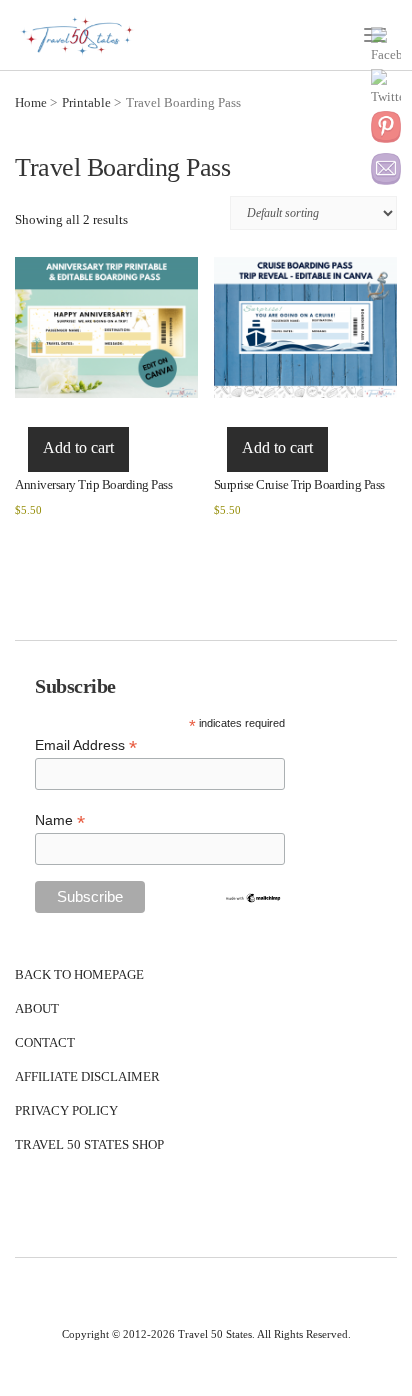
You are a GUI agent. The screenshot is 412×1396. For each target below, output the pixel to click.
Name (60, 820)
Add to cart (78, 447)
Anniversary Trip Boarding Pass (93, 484)
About (37, 1008)
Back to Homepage (79, 974)
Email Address (86, 745)
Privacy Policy (66, 1110)
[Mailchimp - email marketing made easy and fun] (253, 897)
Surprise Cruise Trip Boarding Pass (299, 484)
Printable (86, 102)
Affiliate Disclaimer (87, 1076)
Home (31, 102)
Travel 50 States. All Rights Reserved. (264, 1334)
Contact (45, 1042)
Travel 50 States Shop (89, 1144)
